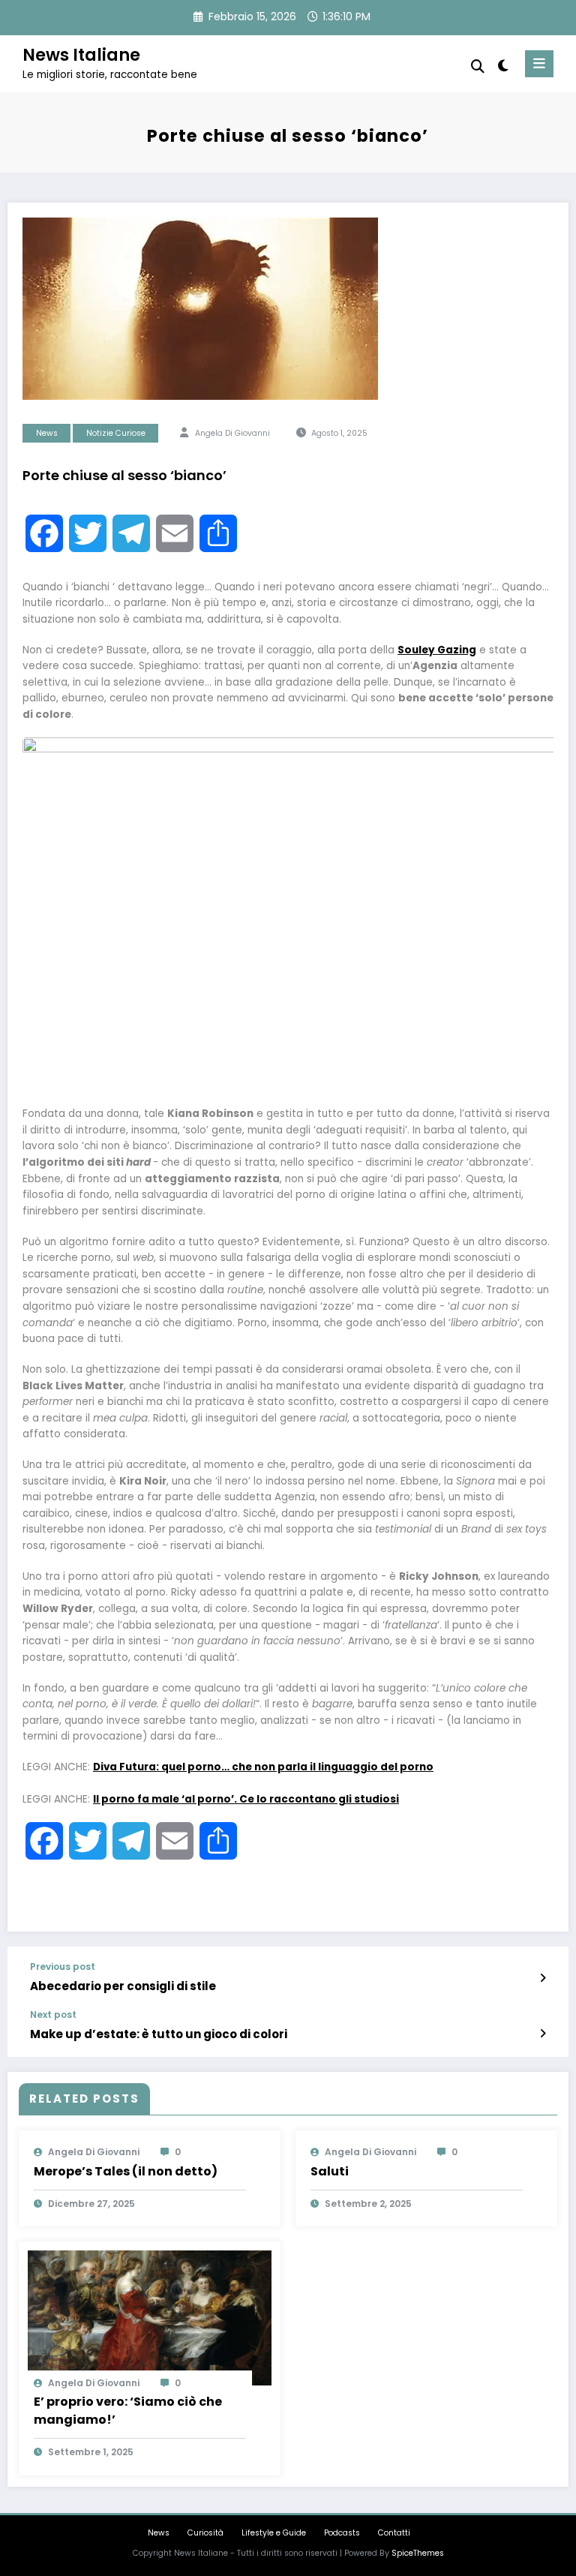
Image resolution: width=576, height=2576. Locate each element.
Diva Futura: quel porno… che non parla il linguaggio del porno (263, 1767)
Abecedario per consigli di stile (123, 1986)
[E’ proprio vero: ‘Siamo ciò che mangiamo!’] (150, 2317)
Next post (53, 2015)
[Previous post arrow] (543, 1978)
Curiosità (205, 2533)
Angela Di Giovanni (232, 433)
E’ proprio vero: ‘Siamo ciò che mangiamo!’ (128, 2411)
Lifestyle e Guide (274, 2533)
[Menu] (539, 64)
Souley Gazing (437, 650)
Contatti (394, 2533)
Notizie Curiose (116, 433)
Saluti (330, 2171)
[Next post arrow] (543, 2034)
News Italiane (81, 55)
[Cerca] (478, 66)
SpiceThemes (418, 2553)
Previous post (63, 1967)
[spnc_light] (502, 66)
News (47, 433)
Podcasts (342, 2533)
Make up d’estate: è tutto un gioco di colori (159, 2034)
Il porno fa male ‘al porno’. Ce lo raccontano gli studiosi (246, 1799)
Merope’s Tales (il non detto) (126, 2171)
